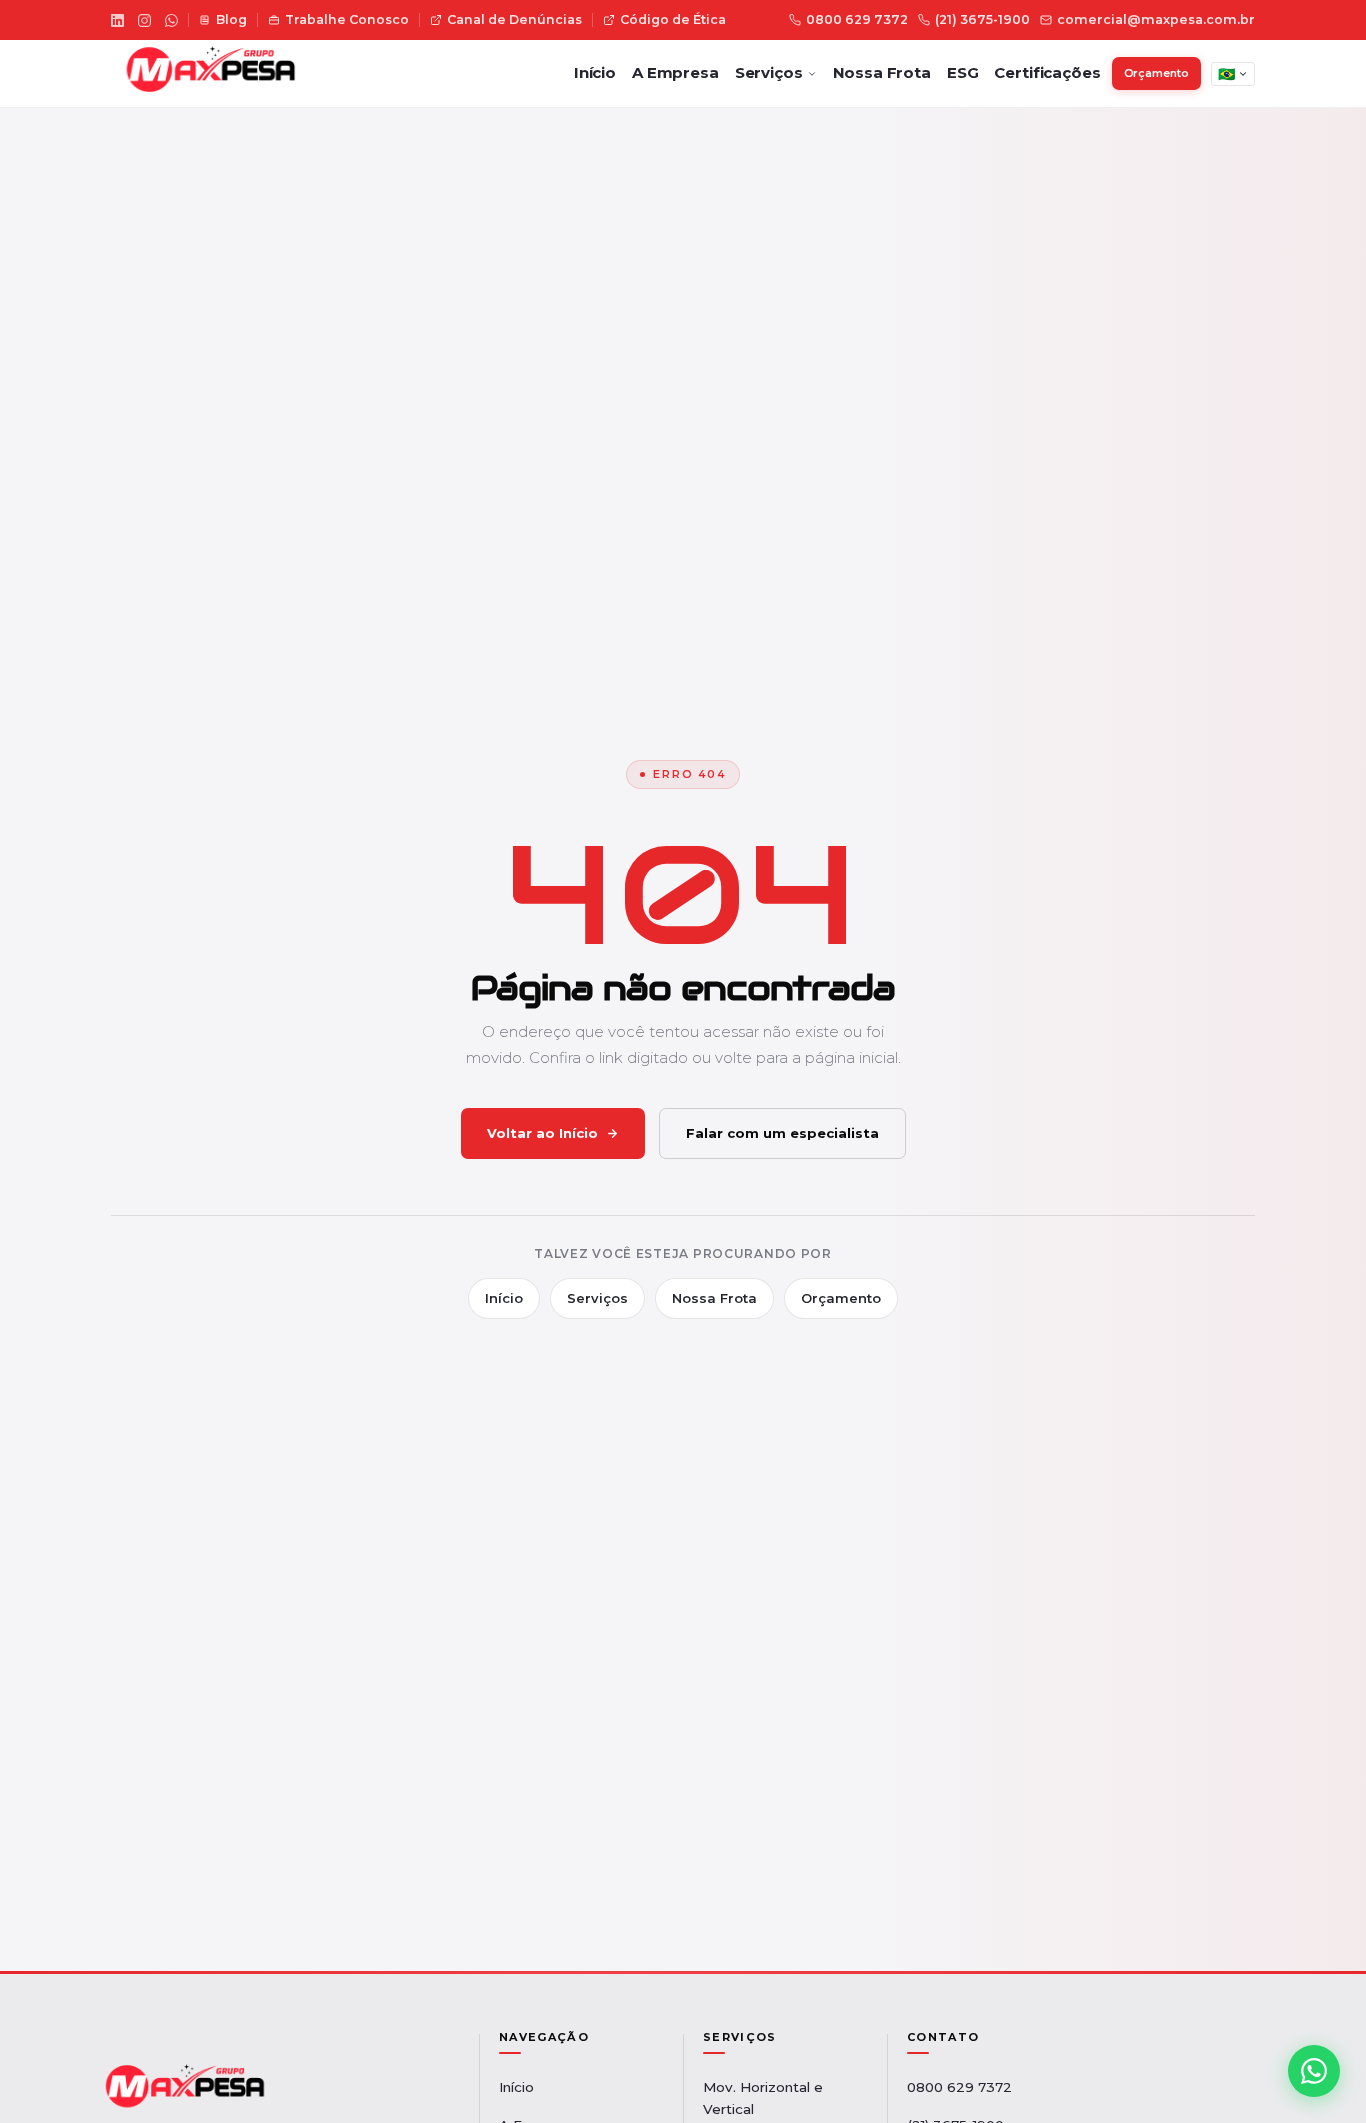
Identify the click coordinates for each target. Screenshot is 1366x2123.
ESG (963, 72)
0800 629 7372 (857, 19)
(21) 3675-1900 (982, 19)
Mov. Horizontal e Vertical (763, 2098)
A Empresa (675, 72)
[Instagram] (144, 20)
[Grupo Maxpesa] (205, 74)
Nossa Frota (882, 72)
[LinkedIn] (117, 20)
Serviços (769, 72)
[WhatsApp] (171, 20)
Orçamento (1156, 73)
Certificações (1047, 72)
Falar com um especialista (782, 1133)
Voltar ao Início (542, 1133)
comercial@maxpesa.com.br (1156, 19)
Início (595, 72)
